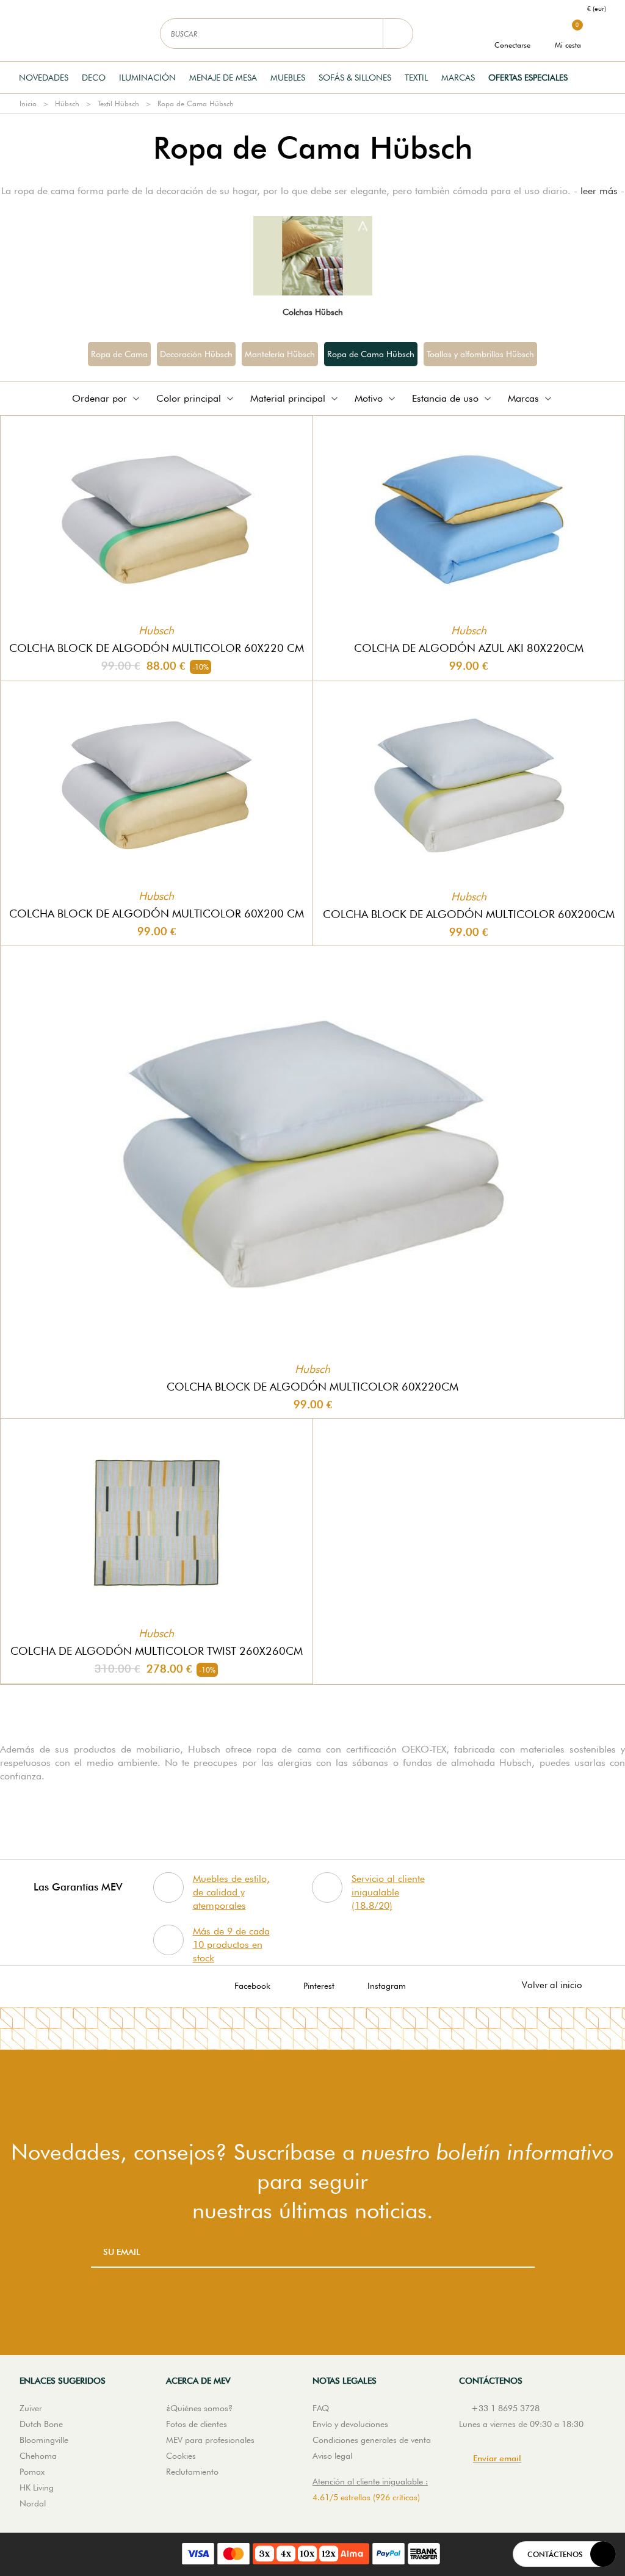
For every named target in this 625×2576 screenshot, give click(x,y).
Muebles (288, 78)
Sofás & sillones (355, 78)
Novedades (44, 78)
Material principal (288, 398)
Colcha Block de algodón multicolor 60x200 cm (157, 914)
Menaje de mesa (223, 78)
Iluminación (147, 78)
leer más (599, 191)
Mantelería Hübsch (280, 354)
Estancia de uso (445, 398)
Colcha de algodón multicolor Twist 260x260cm (157, 1651)
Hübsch (67, 103)
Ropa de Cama (119, 354)
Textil (416, 78)
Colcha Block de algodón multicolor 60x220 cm (157, 648)
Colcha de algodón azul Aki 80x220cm (469, 648)
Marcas (458, 78)
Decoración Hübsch (196, 354)
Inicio (28, 103)
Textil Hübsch (118, 103)
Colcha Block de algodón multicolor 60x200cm (469, 914)
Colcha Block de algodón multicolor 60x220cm (312, 1387)
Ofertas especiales (528, 78)
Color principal (189, 398)
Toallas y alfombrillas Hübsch (480, 354)
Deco (94, 78)
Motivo (369, 398)
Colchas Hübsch (313, 312)
